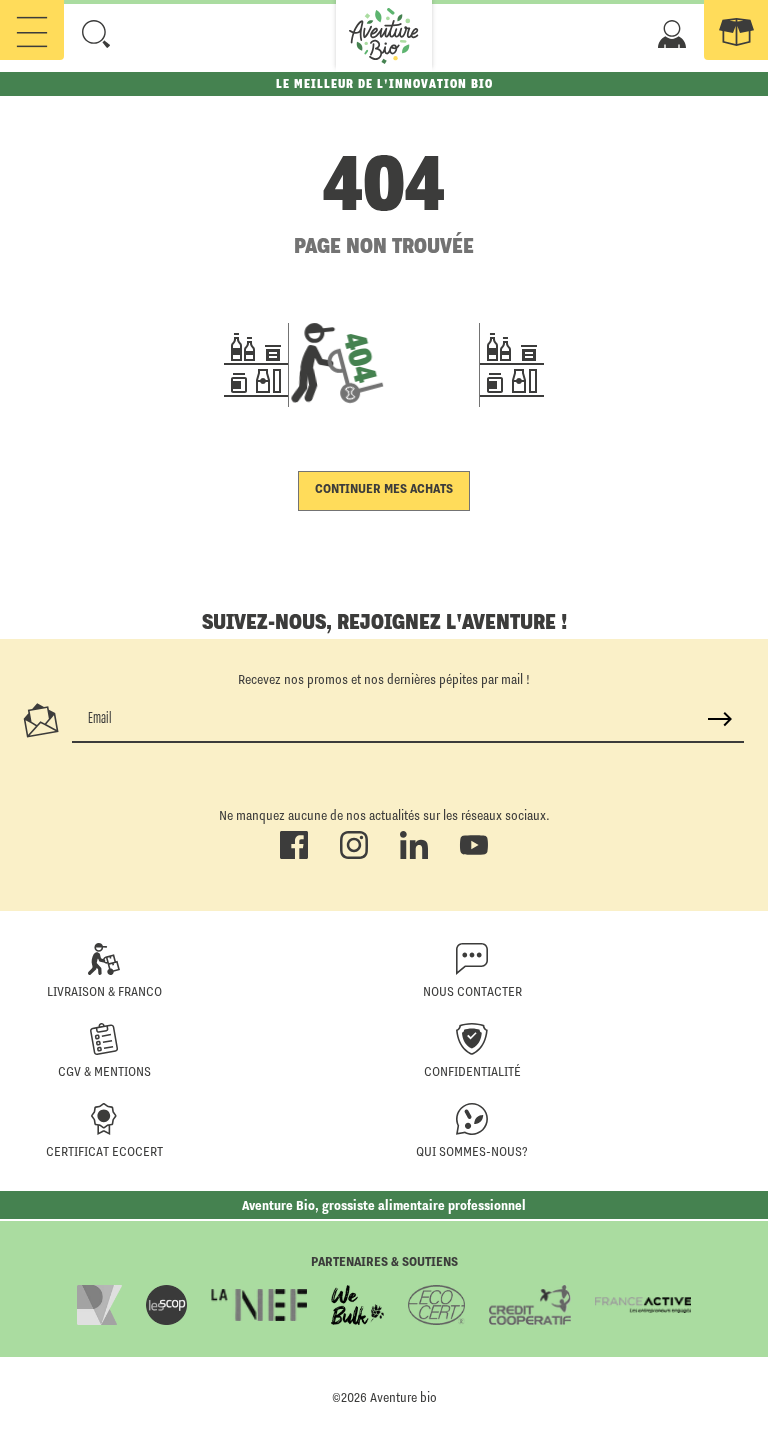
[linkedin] (414, 855)
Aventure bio (403, 1397)
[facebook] (294, 855)
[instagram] (354, 855)
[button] (96, 34)
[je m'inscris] (720, 719)
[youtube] (474, 855)
